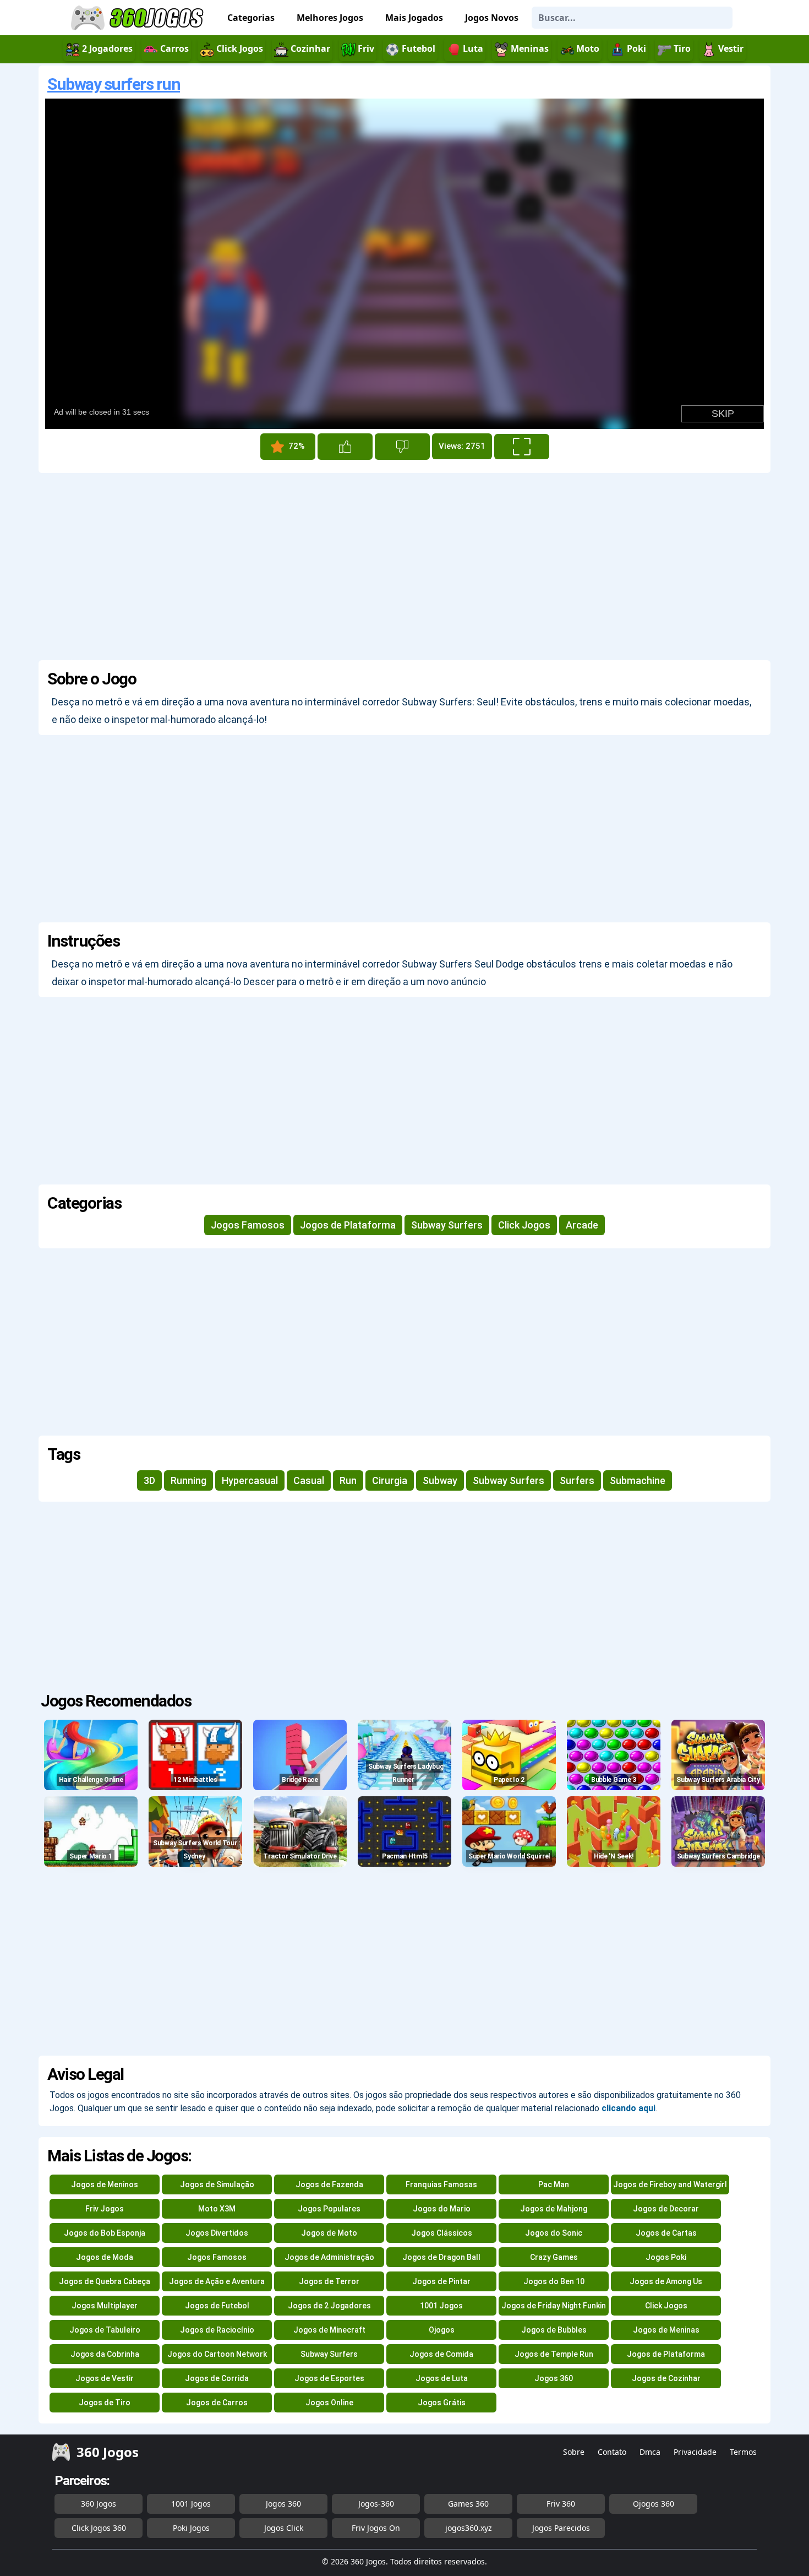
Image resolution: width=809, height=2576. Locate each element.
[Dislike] (402, 447)
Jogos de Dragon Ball (441, 2257)
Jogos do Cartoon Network (217, 2354)
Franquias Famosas (441, 2184)
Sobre (574, 2452)
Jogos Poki (666, 2257)
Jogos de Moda (105, 2257)
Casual (309, 1480)
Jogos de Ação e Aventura (217, 2281)
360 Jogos (99, 2504)
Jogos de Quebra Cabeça (105, 2281)
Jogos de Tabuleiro (105, 2330)
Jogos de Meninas (666, 2330)
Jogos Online (329, 2403)
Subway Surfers (447, 1225)
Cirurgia (390, 1480)
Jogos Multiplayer (105, 2306)
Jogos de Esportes (329, 2378)
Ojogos (442, 2330)
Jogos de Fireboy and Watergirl (670, 2184)
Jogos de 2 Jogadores (329, 2306)
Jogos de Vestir (105, 2378)
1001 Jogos (441, 2306)
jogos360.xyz (469, 2528)
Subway (440, 1480)
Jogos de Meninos (105, 2184)
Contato (612, 2452)
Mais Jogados (414, 18)
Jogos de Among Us (666, 2281)
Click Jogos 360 (99, 2528)
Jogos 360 (554, 2378)
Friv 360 (561, 2504)
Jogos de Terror (329, 2281)
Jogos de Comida (441, 2354)
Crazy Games (554, 2257)
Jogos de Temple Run (554, 2354)
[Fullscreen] (522, 447)
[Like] (345, 447)
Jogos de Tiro (105, 2403)
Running (188, 1480)
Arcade (582, 1225)
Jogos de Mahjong (554, 2209)
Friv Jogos (105, 2209)
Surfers (577, 1480)
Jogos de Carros (217, 2403)
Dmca (650, 2452)
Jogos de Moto (329, 2233)
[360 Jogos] (139, 18)
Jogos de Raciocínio (217, 2330)
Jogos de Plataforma (348, 1225)
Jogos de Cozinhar (666, 2378)
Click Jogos (524, 1225)
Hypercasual (250, 1480)
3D (149, 1480)
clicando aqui (628, 2108)
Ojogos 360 (654, 2504)
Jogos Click (284, 2528)
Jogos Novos (492, 18)
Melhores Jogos (330, 18)
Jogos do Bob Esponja (105, 2233)
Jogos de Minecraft (329, 2330)
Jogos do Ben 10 (554, 2281)
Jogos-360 (376, 2504)
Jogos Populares (329, 2209)
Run (348, 1480)
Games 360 (468, 2504)
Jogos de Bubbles (554, 2330)
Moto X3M (217, 2209)
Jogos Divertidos (217, 2233)
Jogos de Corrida (217, 2378)
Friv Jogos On (376, 2528)
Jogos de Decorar (666, 2209)
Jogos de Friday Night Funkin (554, 2306)
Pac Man (554, 2184)
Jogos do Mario (442, 2209)
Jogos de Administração (329, 2257)
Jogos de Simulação (217, 2184)
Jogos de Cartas (666, 2233)
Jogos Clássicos (442, 2233)
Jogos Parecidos (561, 2528)
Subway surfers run (114, 84)
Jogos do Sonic (554, 2233)
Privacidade (695, 2452)
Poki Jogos (191, 2528)
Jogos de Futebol (217, 2306)
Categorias (251, 18)
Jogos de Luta (442, 2378)
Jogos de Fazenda (329, 2184)
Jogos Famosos (248, 1225)
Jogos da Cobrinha (105, 2354)
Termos (743, 2452)
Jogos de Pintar (441, 2281)
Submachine (638, 1480)
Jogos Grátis (442, 2403)
